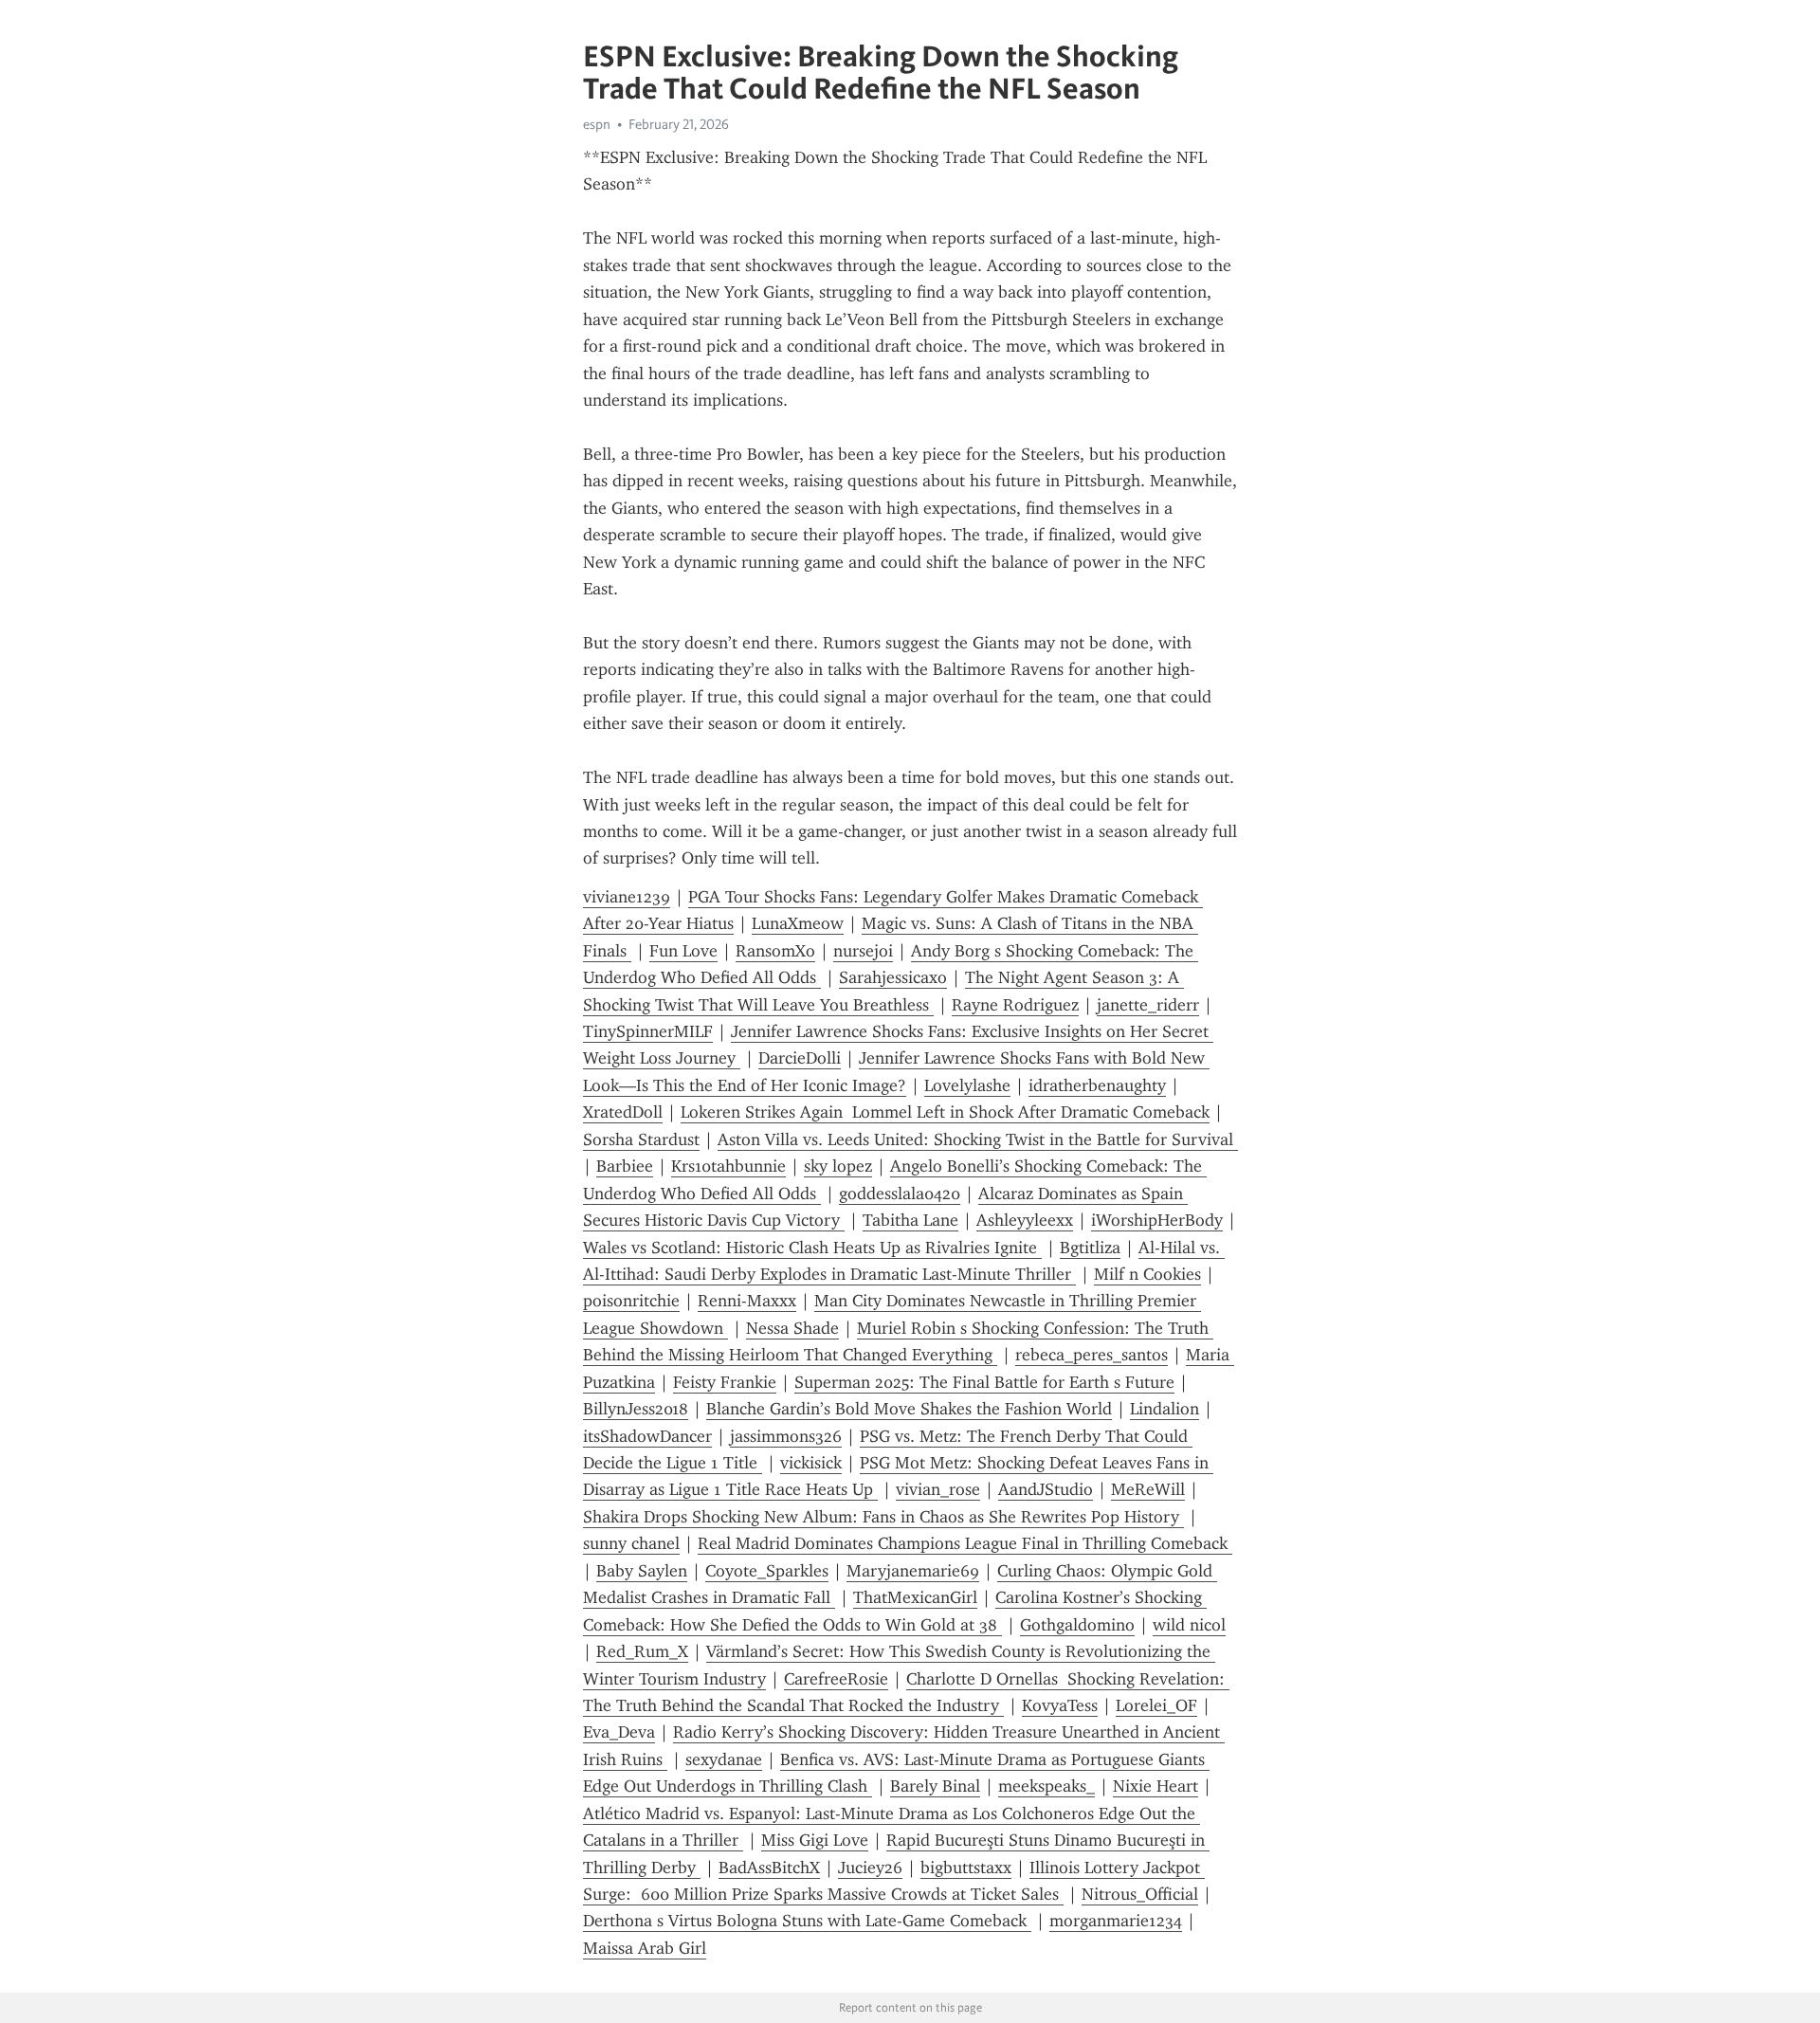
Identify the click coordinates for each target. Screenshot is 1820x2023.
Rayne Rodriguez (1015, 1005)
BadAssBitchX (769, 1868)
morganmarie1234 (1116, 1921)
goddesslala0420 (900, 1194)
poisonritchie (631, 1301)
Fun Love (683, 951)
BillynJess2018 (636, 1409)
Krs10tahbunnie (728, 1166)
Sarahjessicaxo (893, 977)
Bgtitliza (1090, 1248)
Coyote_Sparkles (767, 1571)
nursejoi (863, 951)
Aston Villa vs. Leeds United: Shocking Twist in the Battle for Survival (978, 1139)
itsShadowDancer (647, 1436)
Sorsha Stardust (641, 1139)
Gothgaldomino (1077, 1625)
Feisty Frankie (725, 1382)
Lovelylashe (967, 1085)
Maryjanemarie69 (913, 1571)
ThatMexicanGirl (915, 1597)
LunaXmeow (798, 923)
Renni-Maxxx (747, 1301)
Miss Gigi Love (815, 1840)
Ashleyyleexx (1025, 1220)
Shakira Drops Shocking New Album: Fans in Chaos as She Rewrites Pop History (883, 1517)
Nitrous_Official (1140, 1894)
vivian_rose (938, 1489)
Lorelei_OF (1156, 1705)
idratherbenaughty (1097, 1085)
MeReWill (1148, 1489)
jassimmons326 (786, 1436)
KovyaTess (1060, 1705)
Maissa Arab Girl (645, 1948)
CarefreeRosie (836, 1679)
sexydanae (724, 1759)
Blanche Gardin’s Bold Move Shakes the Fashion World (909, 1409)
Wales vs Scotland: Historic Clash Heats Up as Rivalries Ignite (812, 1248)
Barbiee (625, 1166)
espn (597, 124)
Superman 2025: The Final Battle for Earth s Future (984, 1382)
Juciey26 (870, 1868)
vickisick (811, 1463)
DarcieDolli (800, 1058)
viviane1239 (627, 897)
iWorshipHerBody (1157, 1220)
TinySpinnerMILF (648, 1031)
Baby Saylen (642, 1571)
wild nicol (1189, 1625)
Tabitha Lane (910, 1220)
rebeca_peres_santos (1092, 1355)
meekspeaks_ (1046, 1786)
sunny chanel (631, 1543)
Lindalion (1165, 1409)
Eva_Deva (619, 1732)
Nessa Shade (792, 1328)
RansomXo (775, 951)
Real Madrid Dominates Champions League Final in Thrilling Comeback (965, 1543)
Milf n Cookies (1147, 1274)
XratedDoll (623, 1112)
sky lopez (838, 1166)
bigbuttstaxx (966, 1868)
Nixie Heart (1156, 1786)
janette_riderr (1148, 1005)
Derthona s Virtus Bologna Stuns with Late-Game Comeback (807, 1921)
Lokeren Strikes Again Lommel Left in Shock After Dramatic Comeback (945, 1112)
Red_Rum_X (642, 1651)
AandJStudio (1046, 1489)
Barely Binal (935, 1786)
